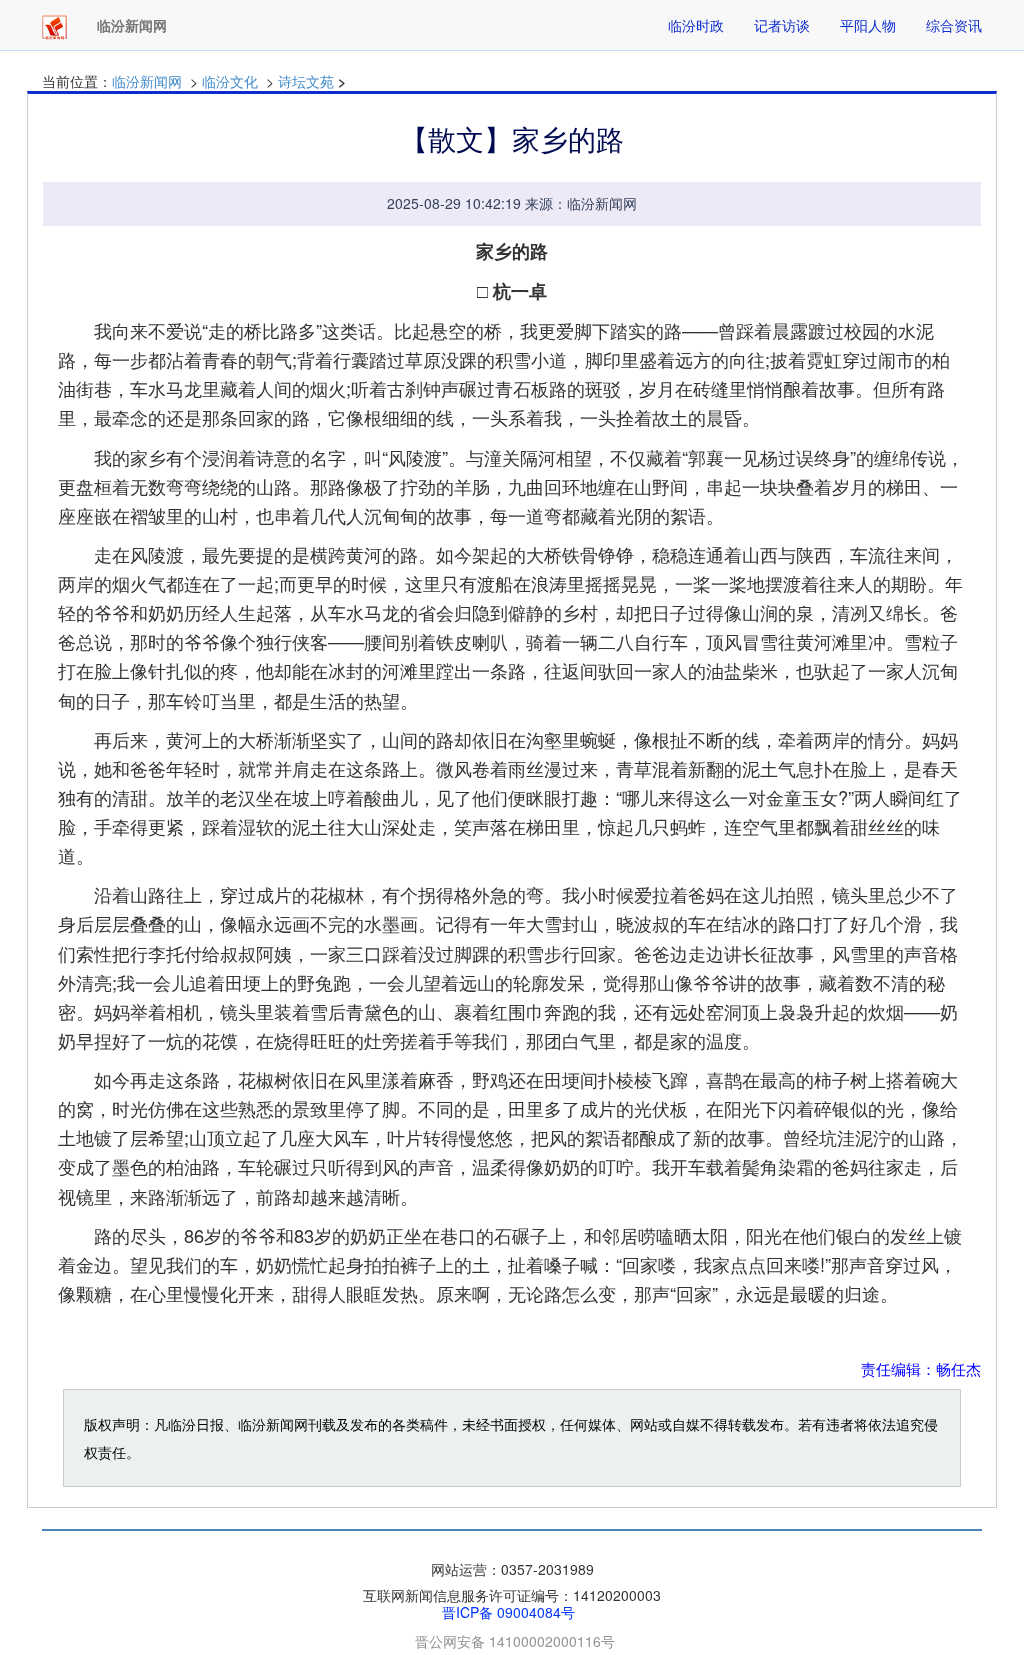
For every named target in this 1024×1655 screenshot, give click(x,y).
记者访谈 (782, 25)
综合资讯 (954, 25)
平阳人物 (868, 25)
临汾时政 (696, 25)
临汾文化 (230, 81)
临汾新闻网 (147, 81)
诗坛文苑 (306, 81)
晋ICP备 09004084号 (508, 1612)
